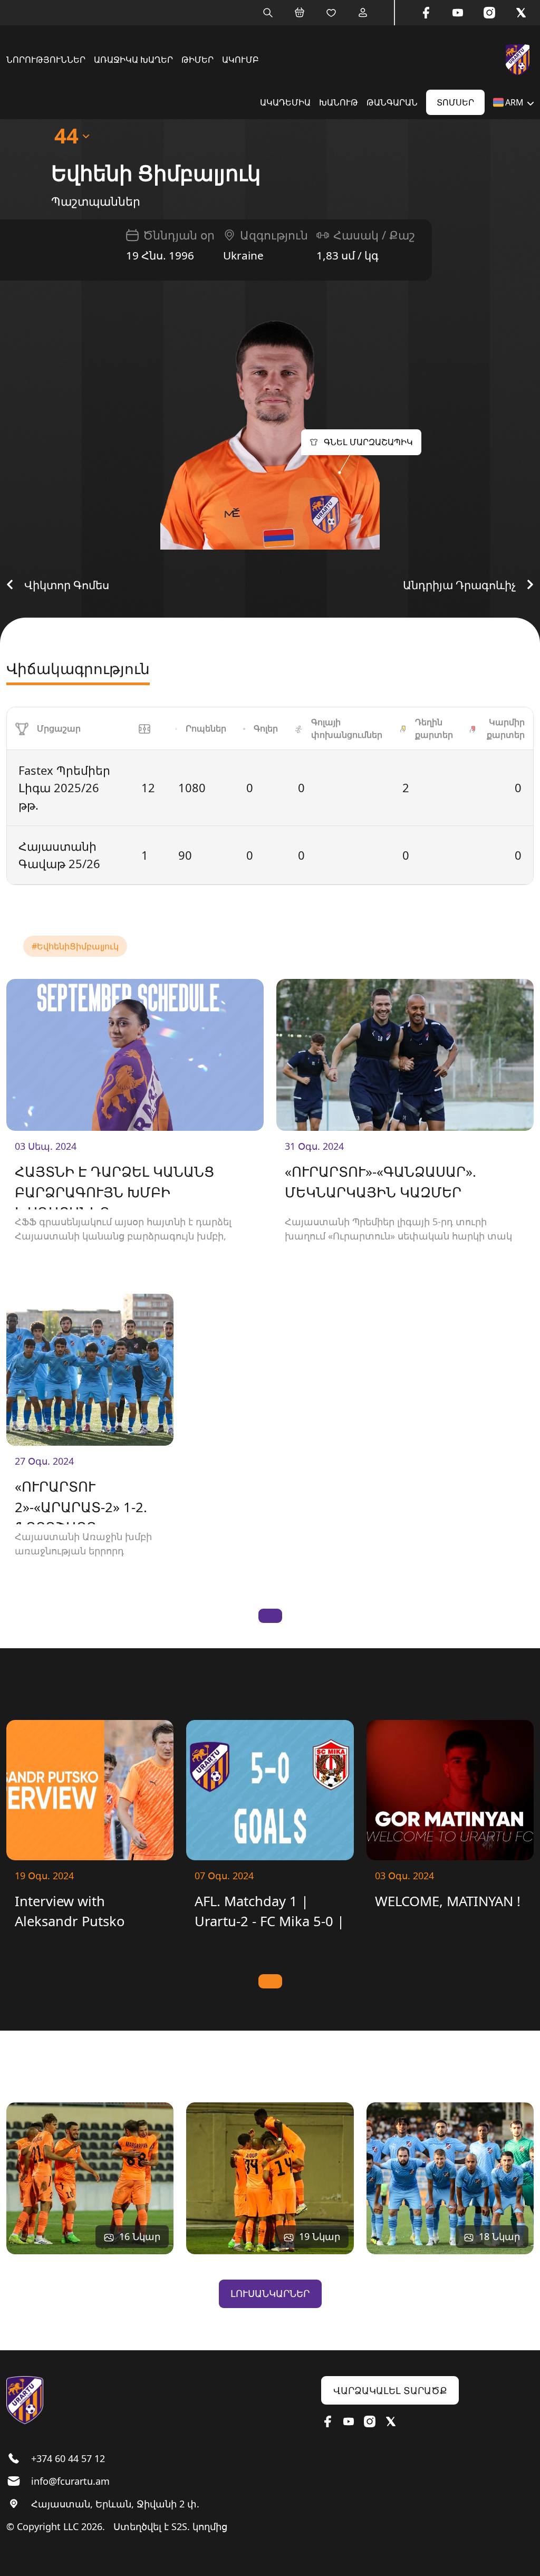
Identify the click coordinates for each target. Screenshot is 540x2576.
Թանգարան (392, 102)
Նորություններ (46, 60)
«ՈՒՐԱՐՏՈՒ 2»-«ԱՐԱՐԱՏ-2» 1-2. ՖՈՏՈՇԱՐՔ (81, 1501)
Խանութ (339, 102)
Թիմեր (197, 60)
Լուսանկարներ (270, 2293)
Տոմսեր (455, 102)
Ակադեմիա (285, 102)
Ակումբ (240, 60)
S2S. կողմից (199, 2526)
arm (514, 102)
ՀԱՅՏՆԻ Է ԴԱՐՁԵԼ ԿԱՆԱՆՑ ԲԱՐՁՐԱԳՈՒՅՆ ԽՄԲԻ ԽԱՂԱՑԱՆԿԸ (114, 1186)
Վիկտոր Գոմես (67, 585)
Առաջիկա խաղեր (133, 60)
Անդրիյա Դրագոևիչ (459, 585)
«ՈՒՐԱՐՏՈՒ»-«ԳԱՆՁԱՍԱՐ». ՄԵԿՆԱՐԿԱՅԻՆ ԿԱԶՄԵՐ (380, 1182)
